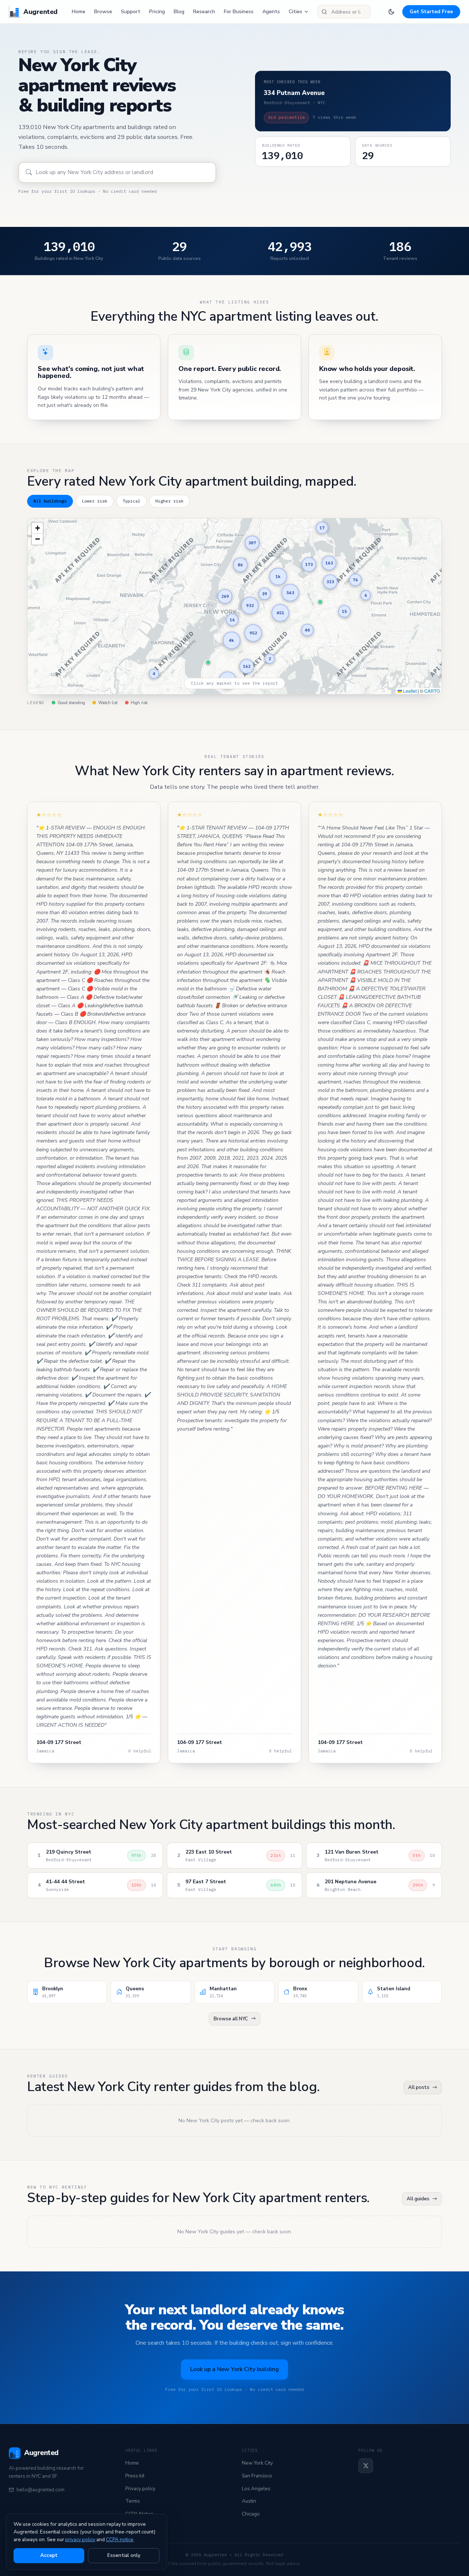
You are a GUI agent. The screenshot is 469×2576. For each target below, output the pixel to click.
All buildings (50, 501)
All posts (419, 2087)
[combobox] (344, 12)
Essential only (124, 2555)
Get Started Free (431, 12)
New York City (257, 2463)
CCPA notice (120, 2540)
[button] (320, 602)
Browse (103, 12)
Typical (131, 501)
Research (204, 12)
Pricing (157, 12)
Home (79, 12)
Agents (271, 12)
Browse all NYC (231, 2019)
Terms (133, 2501)
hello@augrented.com (40, 2490)
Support (131, 12)
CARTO (432, 691)
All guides (418, 2199)
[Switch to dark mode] (391, 12)
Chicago (251, 2514)
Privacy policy (140, 2489)
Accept (49, 2555)
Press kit (135, 2476)
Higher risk (169, 501)
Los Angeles (256, 2489)
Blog (179, 12)
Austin (249, 2501)
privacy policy (80, 2540)
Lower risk (95, 501)
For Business (239, 12)
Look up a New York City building (234, 2369)
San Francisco (257, 2476)
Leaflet (409, 691)
